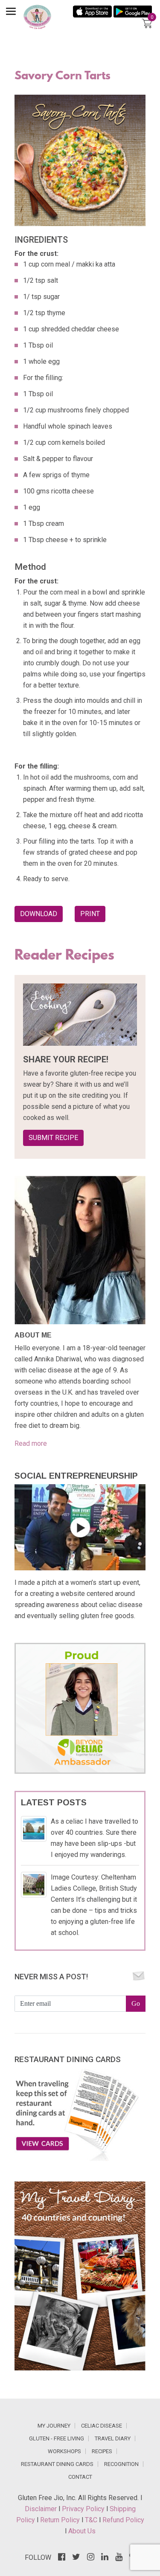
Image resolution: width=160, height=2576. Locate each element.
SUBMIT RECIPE (53, 1138)
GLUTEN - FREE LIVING (57, 2438)
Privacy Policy (84, 2509)
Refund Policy (123, 2520)
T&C (92, 2520)
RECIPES (102, 2451)
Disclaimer (42, 2509)
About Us (82, 2531)
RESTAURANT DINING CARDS (57, 2464)
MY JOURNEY (54, 2426)
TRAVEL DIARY (113, 2438)
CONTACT (80, 2477)
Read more (31, 1443)
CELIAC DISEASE (102, 2426)
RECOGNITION (121, 2464)
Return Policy (61, 2520)
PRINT (90, 914)
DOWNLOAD (39, 914)
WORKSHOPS (64, 2451)
